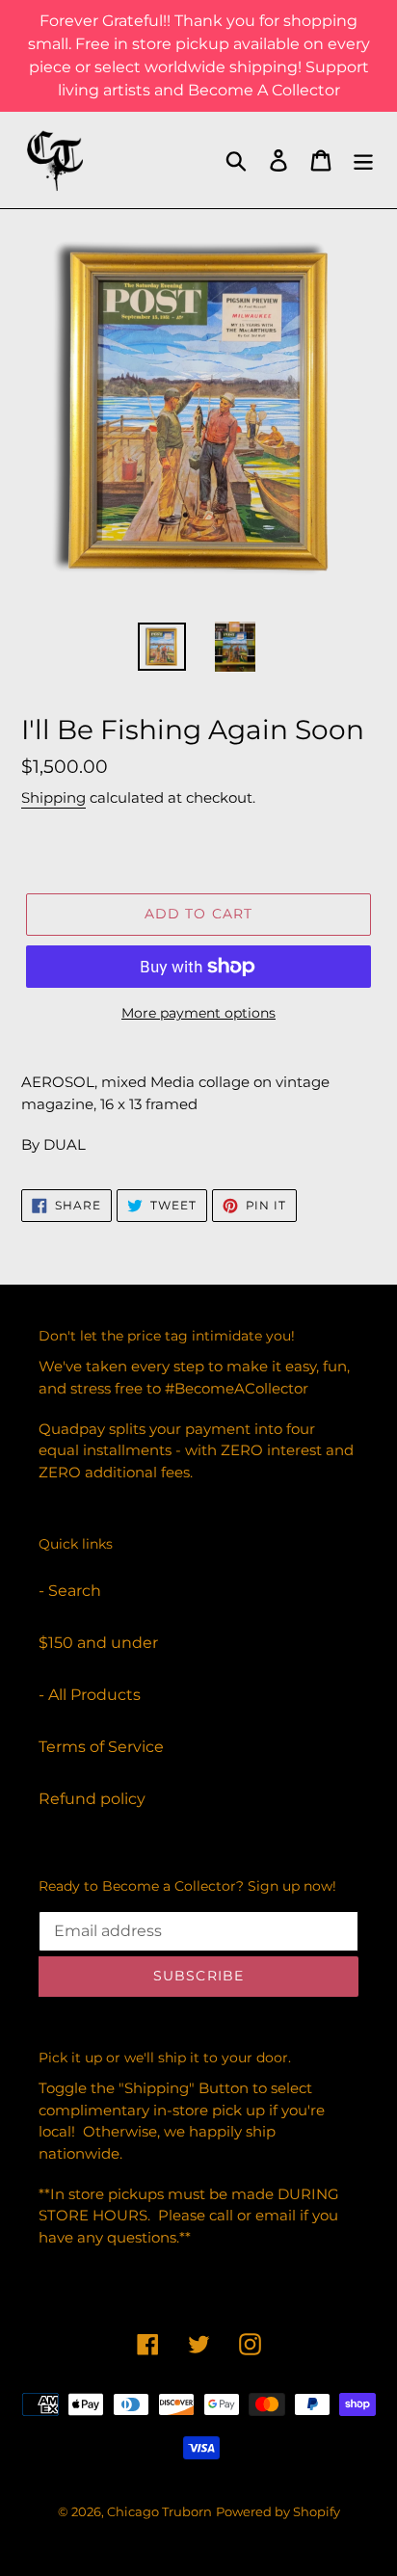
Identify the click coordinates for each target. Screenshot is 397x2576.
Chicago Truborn (159, 2511)
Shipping (53, 797)
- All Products (90, 1695)
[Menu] (363, 160)
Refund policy (92, 1799)
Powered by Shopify (278, 2511)
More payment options (198, 1013)
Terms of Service (101, 1747)
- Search (70, 1591)
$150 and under (98, 1643)
